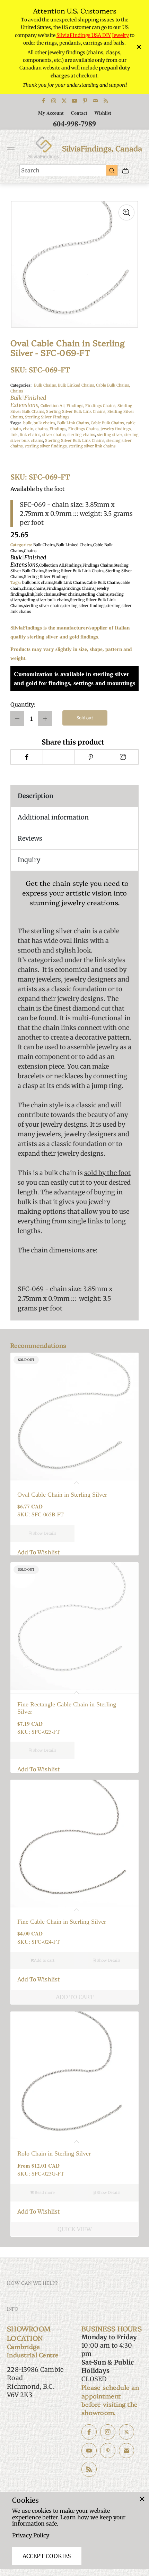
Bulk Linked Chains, (77, 385)
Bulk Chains (44, 545)
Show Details (44, 1533)
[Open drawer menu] (11, 148)
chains (41, 429)
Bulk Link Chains (73, 423)
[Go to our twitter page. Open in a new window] (126, 2432)
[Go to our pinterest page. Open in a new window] (108, 2451)
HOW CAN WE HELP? (32, 2283)
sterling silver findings (46, 446)
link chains (30, 435)
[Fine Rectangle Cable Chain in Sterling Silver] (74, 1626)
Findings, (76, 406)
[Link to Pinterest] (85, 101)
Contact (79, 113)
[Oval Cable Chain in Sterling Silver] (74, 1417)
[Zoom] (126, 212)
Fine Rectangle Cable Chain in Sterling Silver (67, 1708)
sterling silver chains (43, 606)
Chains (28, 399)
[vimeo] (91, 757)
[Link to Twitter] (64, 101)
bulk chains (44, 423)
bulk (27, 423)
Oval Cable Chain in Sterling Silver (62, 1495)
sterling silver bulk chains (45, 600)
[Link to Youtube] (74, 101)
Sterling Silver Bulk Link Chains (75, 441)
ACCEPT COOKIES (47, 2556)
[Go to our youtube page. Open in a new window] (89, 2451)
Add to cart (44, 1960)
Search (30, 170)
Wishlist (103, 113)
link (14, 435)
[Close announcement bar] (138, 47)
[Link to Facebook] (43, 101)
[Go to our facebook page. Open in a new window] (89, 2432)
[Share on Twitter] (59, 757)
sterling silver (110, 435)
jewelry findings (116, 429)
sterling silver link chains (92, 446)
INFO (13, 2309)
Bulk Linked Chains (74, 545)
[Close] (142, 2499)
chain (28, 429)
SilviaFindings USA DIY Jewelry (93, 35)
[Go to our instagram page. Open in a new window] (108, 2432)
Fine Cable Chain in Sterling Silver (62, 1922)
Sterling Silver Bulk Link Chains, (77, 411)
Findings (58, 429)
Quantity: (23, 704)
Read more (44, 2193)
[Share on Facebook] (27, 757)
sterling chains (81, 435)
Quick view (75, 2229)
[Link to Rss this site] (106, 101)
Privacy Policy (31, 2535)
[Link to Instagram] (54, 101)
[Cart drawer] (125, 171)
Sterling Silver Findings (47, 417)
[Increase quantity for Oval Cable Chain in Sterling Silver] (45, 718)
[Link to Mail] (95, 101)
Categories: (21, 385)
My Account (51, 113)
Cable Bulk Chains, (113, 385)
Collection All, (54, 406)
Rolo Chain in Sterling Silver (54, 2153)
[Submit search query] (112, 170)
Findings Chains (83, 429)
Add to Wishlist (38, 1552)
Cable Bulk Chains (107, 423)
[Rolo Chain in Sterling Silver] (74, 2075)
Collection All (51, 565)
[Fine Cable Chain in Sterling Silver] (74, 1844)
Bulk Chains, (46, 385)
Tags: (16, 423)
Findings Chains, (101, 406)
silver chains (54, 435)
